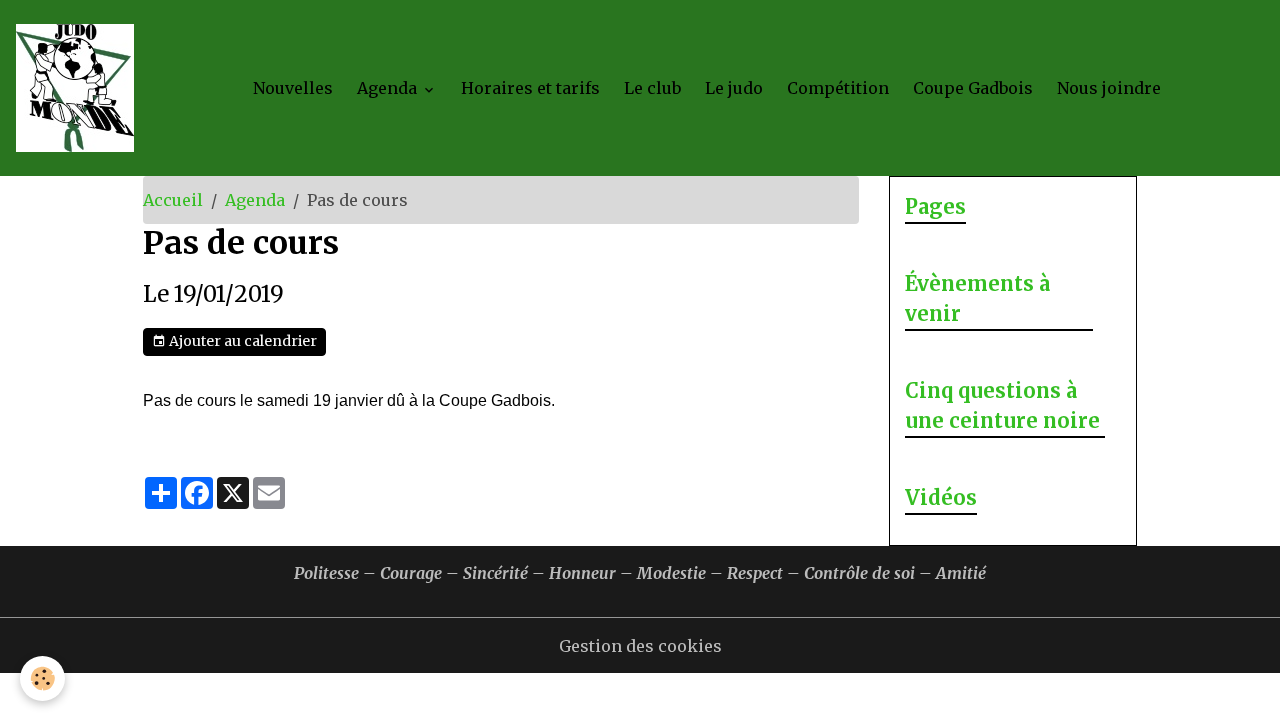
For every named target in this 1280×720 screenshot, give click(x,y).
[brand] (79, 88)
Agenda (389, 88)
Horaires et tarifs (530, 88)
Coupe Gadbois (973, 88)
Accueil (173, 200)
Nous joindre (1109, 88)
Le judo (734, 88)
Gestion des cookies (640, 646)
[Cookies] (42, 678)
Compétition (838, 88)
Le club (652, 88)
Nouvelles (293, 88)
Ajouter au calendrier (241, 341)
